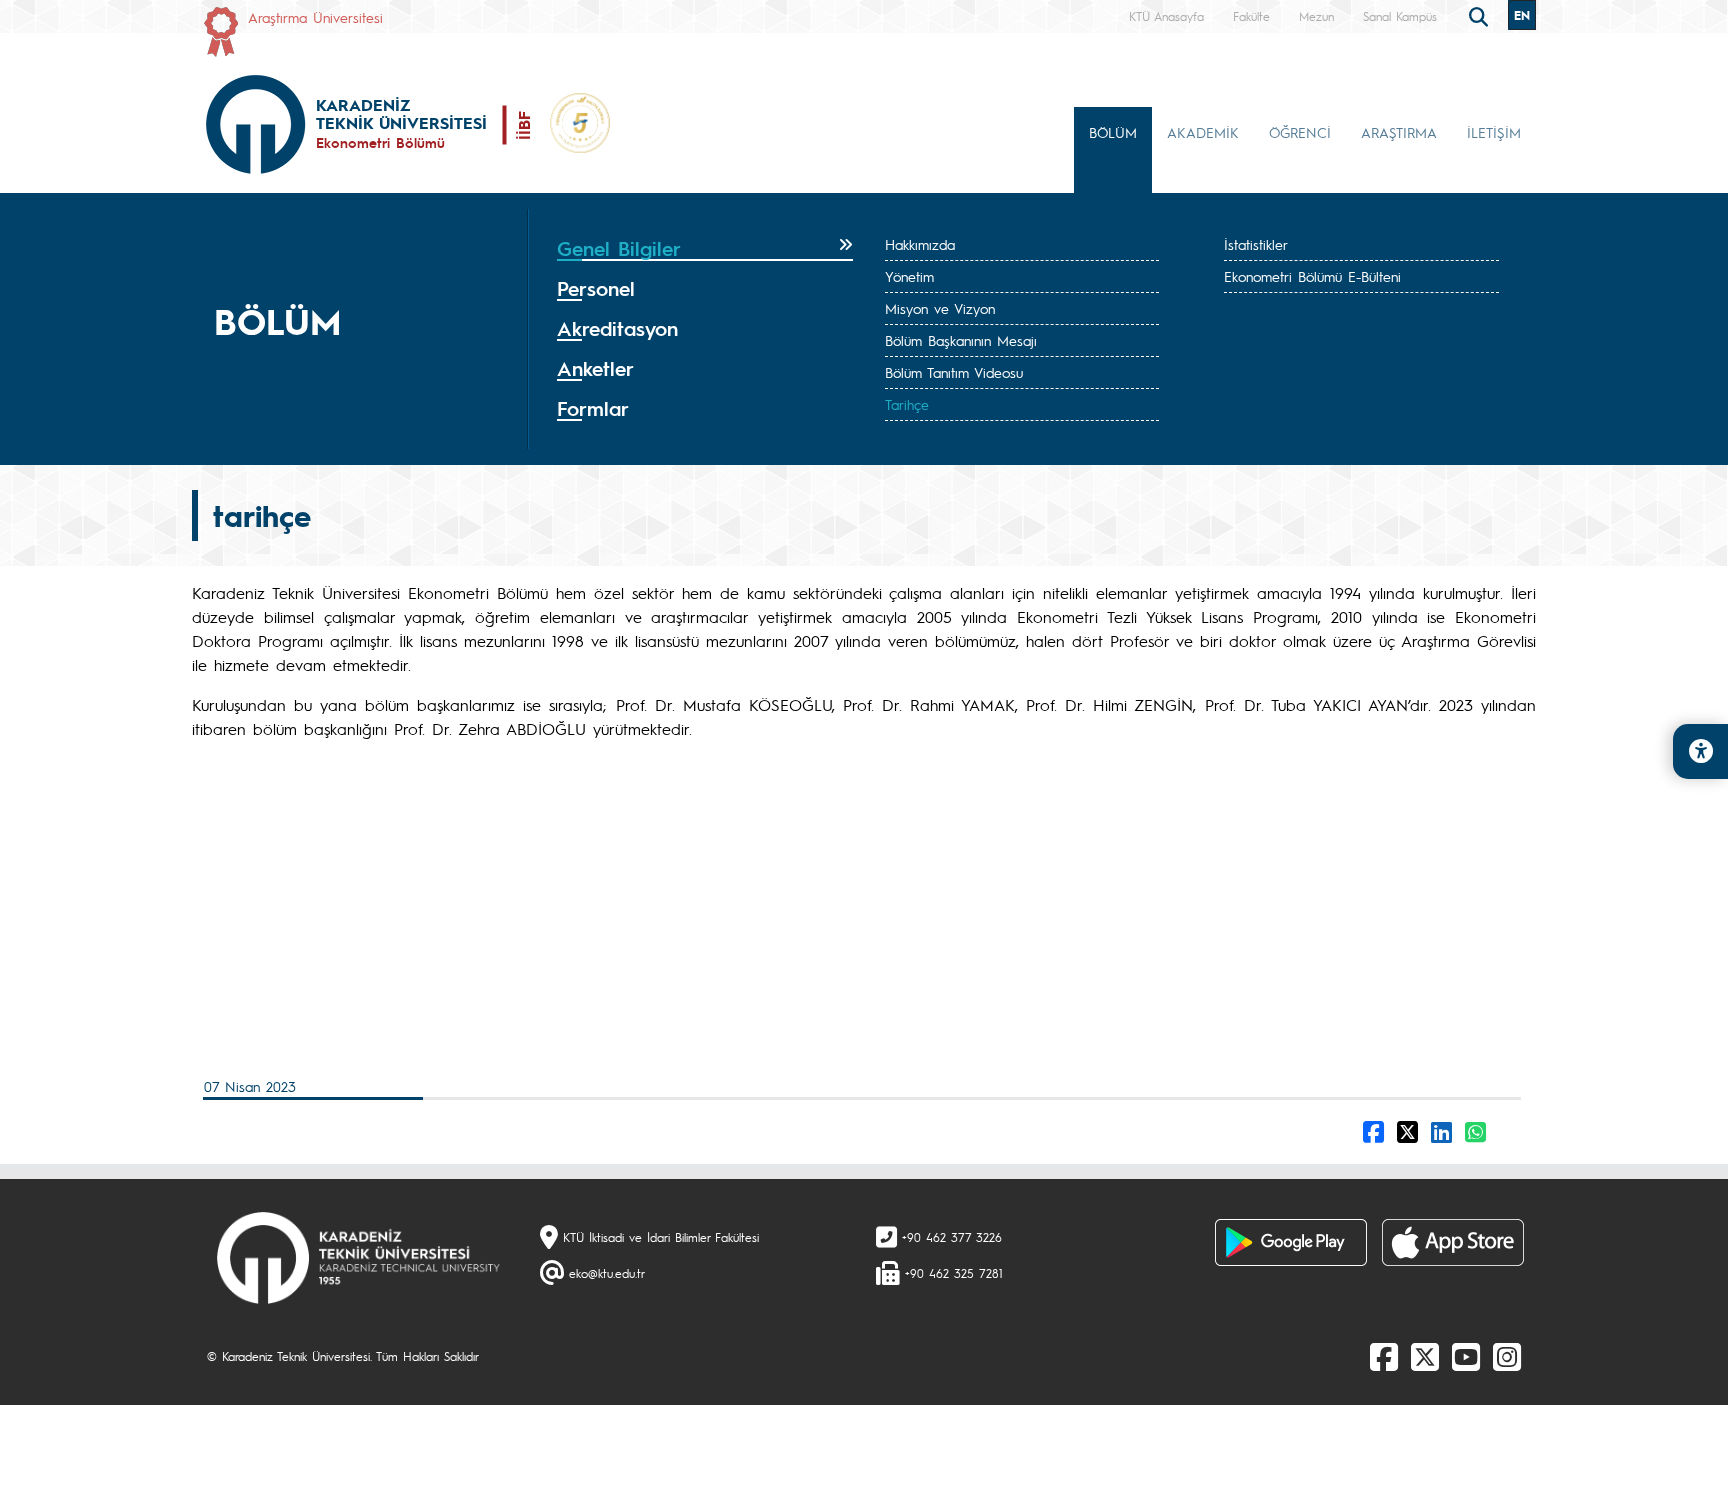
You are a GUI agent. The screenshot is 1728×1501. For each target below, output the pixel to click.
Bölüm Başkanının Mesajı (961, 340)
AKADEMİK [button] (1203, 132)
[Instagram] (1507, 1356)
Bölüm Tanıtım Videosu (954, 372)
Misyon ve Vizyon (940, 308)
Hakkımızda (920, 244)
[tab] (705, 249)
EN (1522, 15)
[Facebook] (1384, 1356)
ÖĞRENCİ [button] (1300, 132)
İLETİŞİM (1494, 132)
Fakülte (1251, 16)
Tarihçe (907, 404)
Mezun (1316, 16)
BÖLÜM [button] (1113, 132)
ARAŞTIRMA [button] (1399, 132)
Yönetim (909, 276)
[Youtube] (1466, 1356)
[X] (1425, 1356)
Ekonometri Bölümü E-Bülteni (1312, 276)
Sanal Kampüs (1400, 16)
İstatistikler (1256, 244)
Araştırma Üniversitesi (315, 17)
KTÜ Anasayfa (1166, 16)
